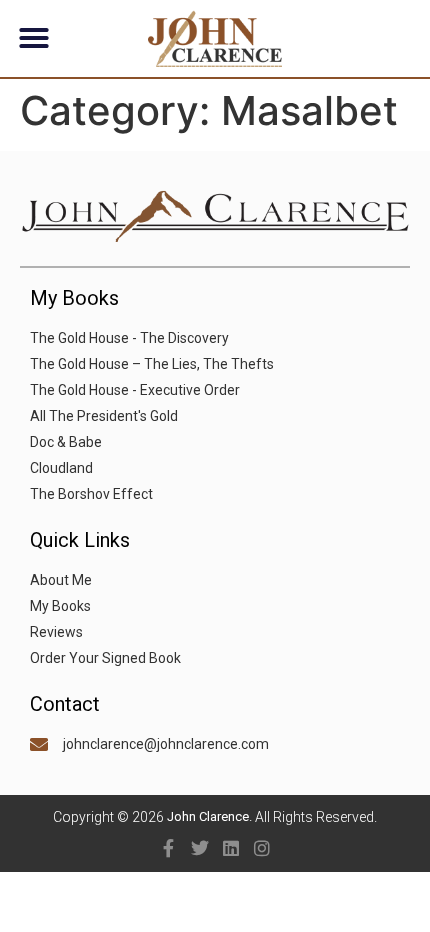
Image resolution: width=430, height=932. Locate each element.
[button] (34, 38)
